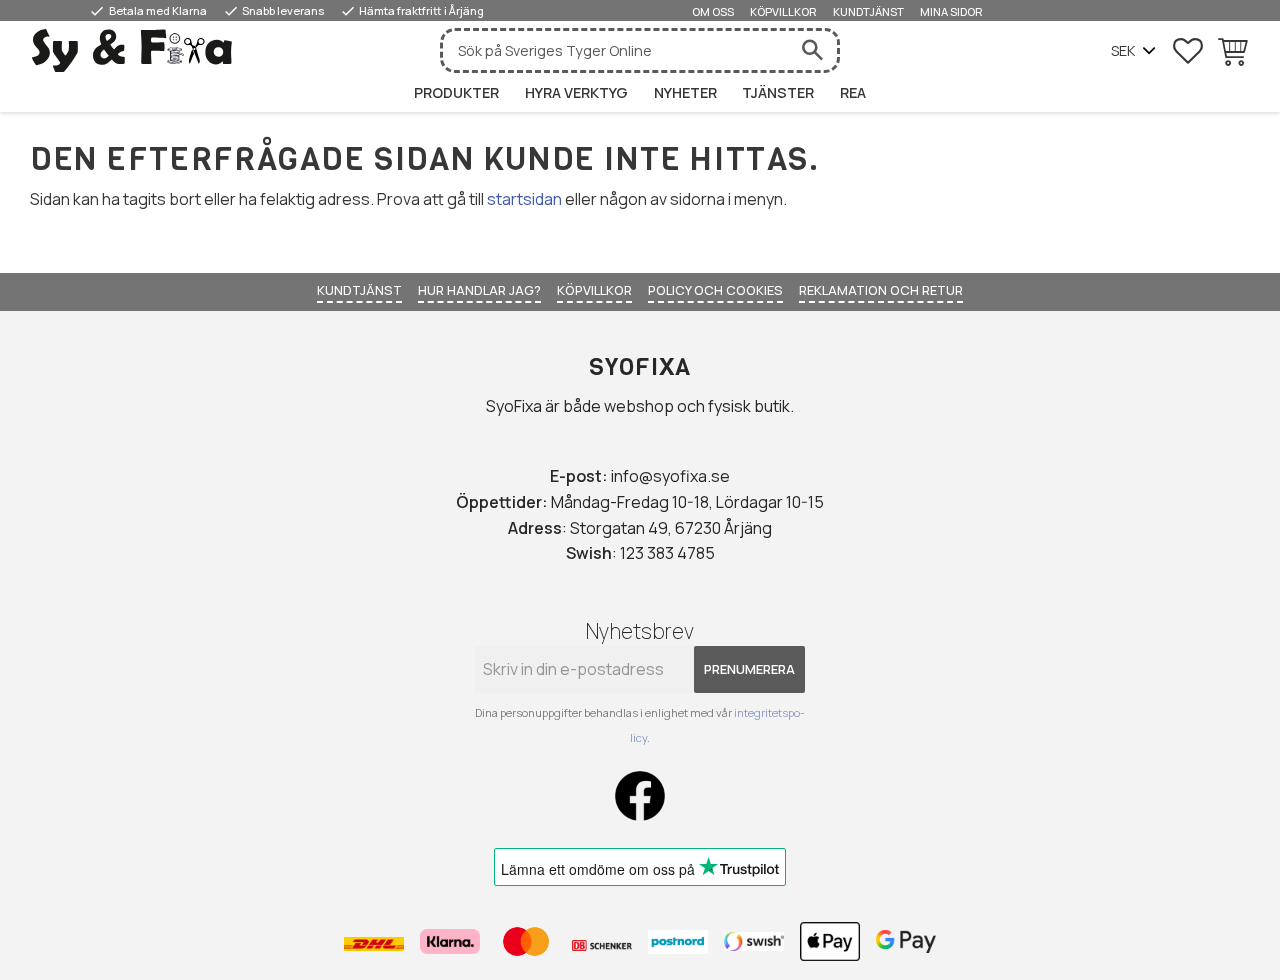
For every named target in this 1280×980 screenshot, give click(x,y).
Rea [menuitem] (853, 92)
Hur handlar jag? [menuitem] (479, 290)
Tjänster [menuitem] (778, 92)
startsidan (524, 199)
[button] (1188, 51)
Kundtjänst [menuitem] (868, 11)
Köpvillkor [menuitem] (783, 11)
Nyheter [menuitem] (685, 92)
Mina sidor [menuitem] (951, 11)
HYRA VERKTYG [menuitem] (576, 92)
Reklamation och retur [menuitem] (881, 290)
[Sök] (812, 50)
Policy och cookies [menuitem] (715, 290)
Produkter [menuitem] (456, 92)
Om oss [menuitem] (713, 11)
